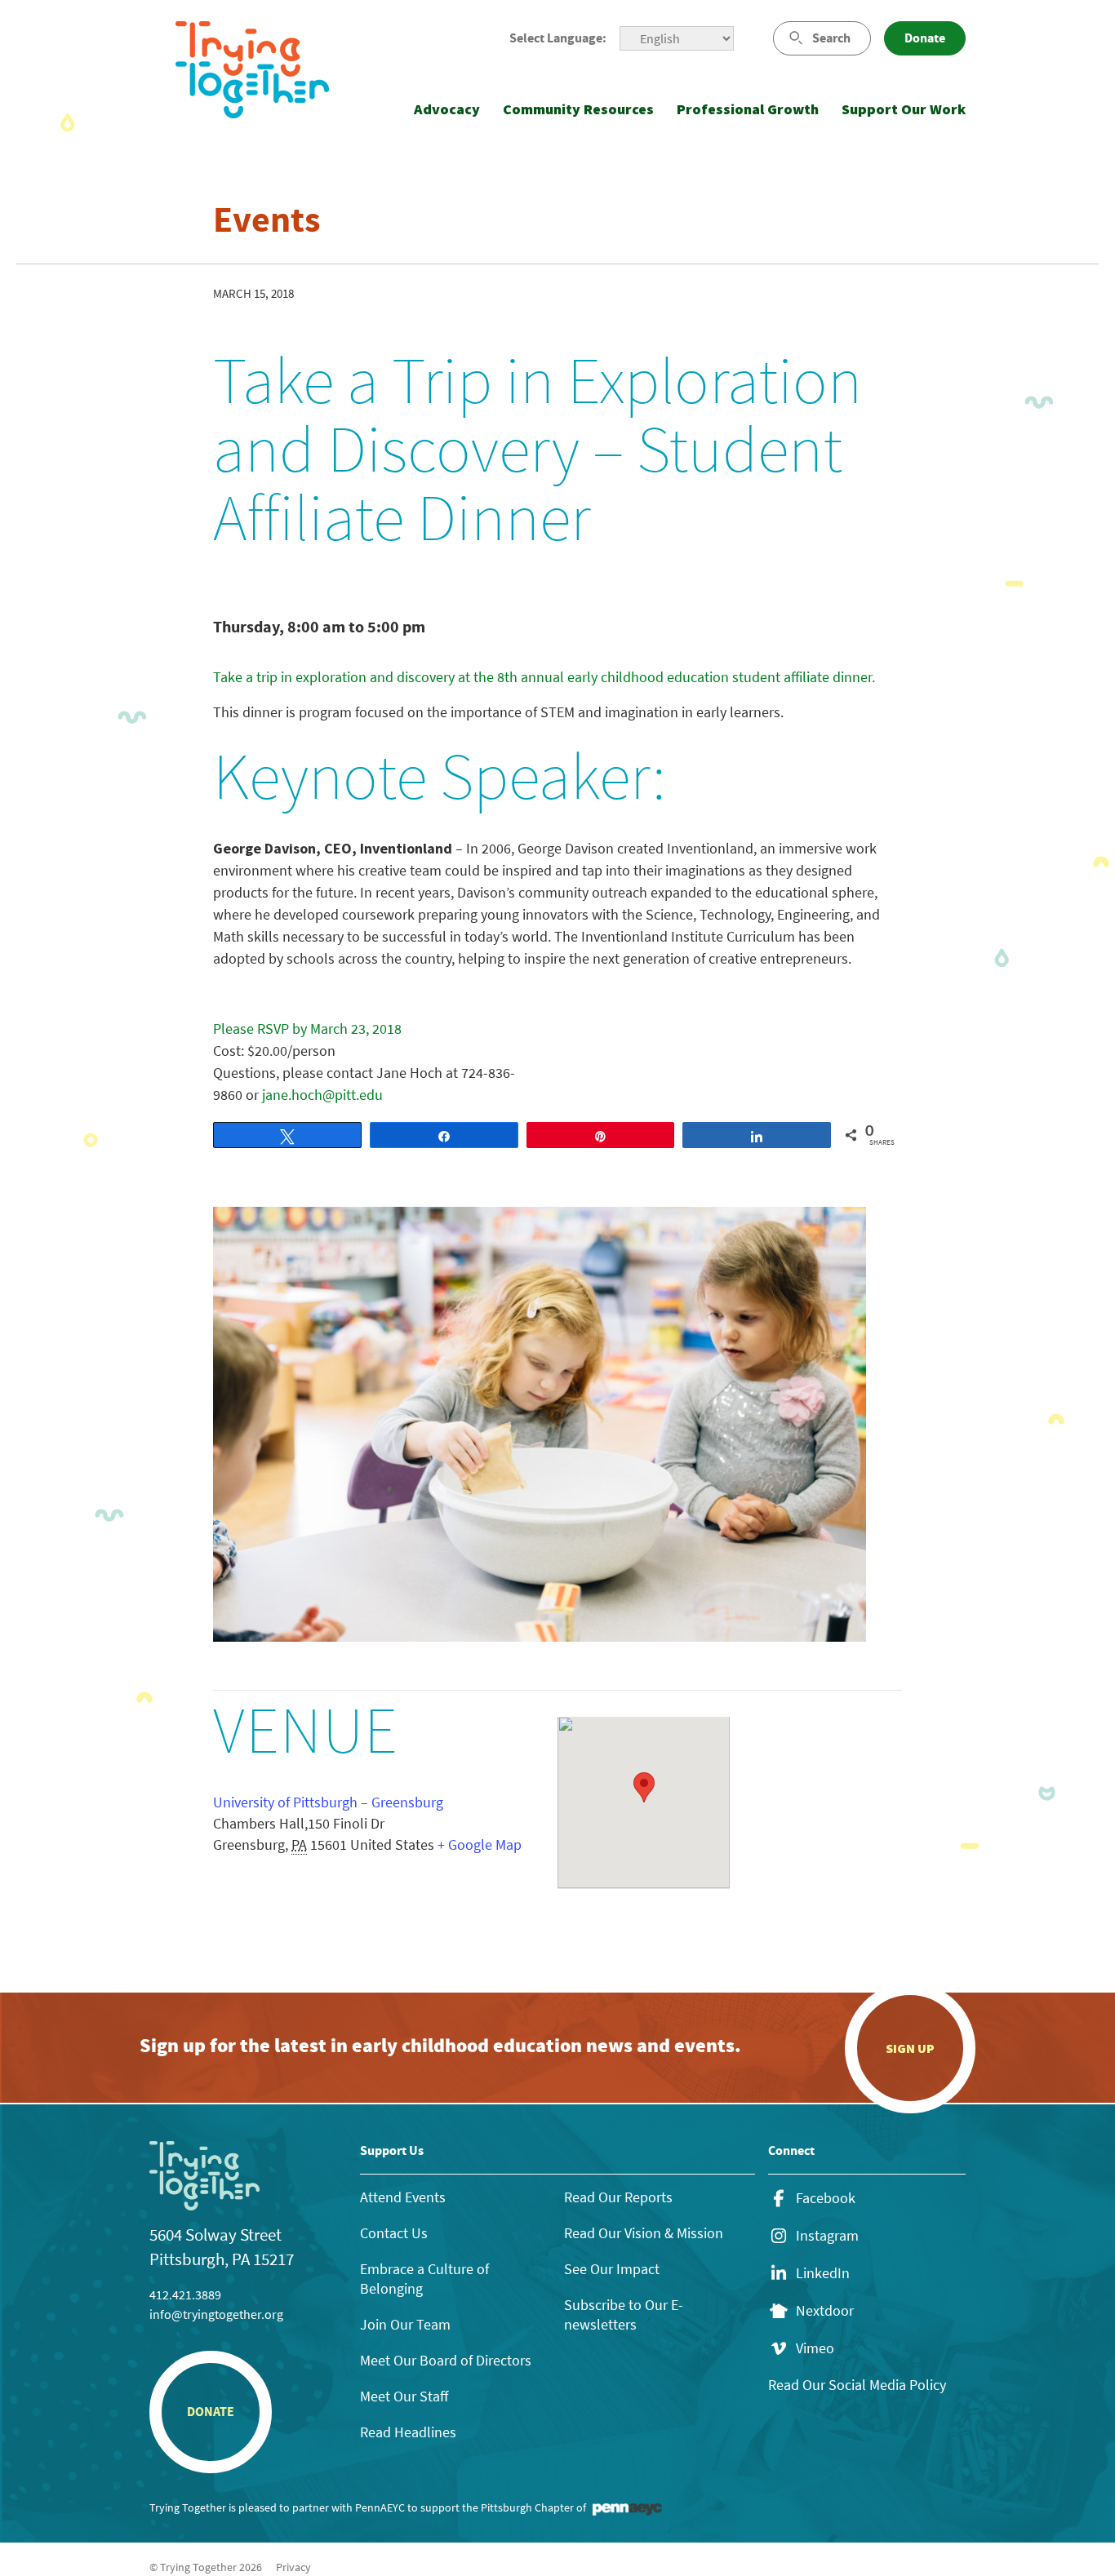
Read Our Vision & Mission (644, 2233)
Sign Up (910, 2048)
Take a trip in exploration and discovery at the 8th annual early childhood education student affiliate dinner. (546, 677)
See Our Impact (612, 2269)
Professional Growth (748, 109)
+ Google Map (480, 1844)
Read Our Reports (618, 2197)
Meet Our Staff (404, 2396)
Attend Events (403, 2197)
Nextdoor (825, 2311)
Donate (925, 38)
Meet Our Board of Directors (446, 2360)
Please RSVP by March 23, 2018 (307, 1029)
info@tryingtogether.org (216, 2314)
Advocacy (447, 109)
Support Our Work (904, 109)
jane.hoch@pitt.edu (322, 1095)
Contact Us (394, 2233)
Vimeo (815, 2348)
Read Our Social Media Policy (857, 2385)
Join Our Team (405, 2324)
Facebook (826, 2198)
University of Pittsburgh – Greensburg (328, 1802)
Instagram (827, 2236)
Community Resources (578, 109)
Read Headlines (408, 2432)
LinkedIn (823, 2273)
